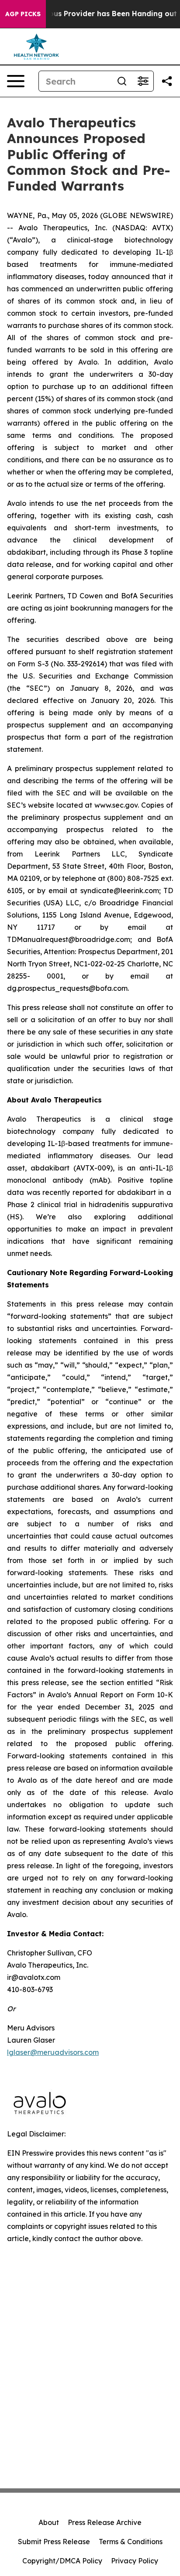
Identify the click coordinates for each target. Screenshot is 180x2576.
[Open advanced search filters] (143, 81)
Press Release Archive (105, 2522)
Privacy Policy (135, 2561)
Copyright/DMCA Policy (62, 2561)
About (49, 2522)
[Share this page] (167, 81)
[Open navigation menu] (16, 81)
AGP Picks (23, 14)
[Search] (122, 81)
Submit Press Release (54, 2542)
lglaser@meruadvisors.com (53, 2052)
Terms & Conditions (131, 2542)
